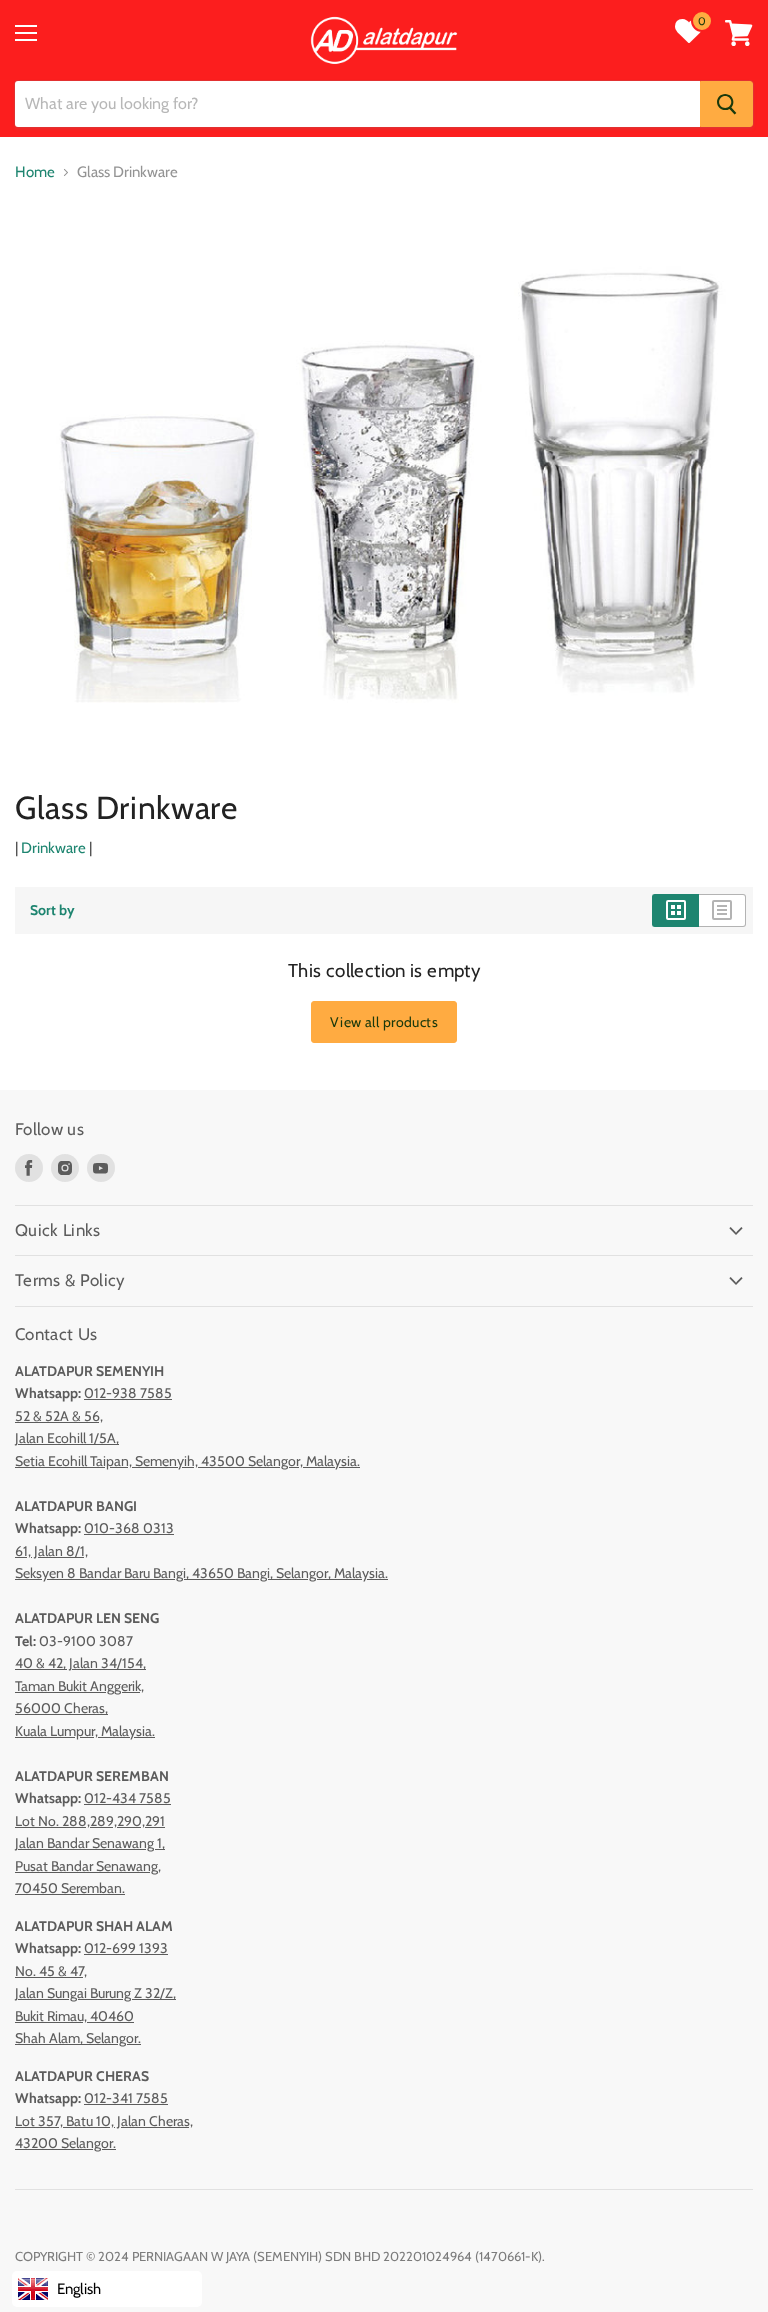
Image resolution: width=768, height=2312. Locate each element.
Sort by (52, 910)
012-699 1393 (126, 1948)
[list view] (722, 910)
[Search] (726, 104)
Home (35, 172)
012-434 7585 (127, 1798)
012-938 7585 (128, 1393)
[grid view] (675, 910)
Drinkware (53, 848)
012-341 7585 (126, 2098)
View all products (384, 1022)
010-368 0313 (129, 1528)
